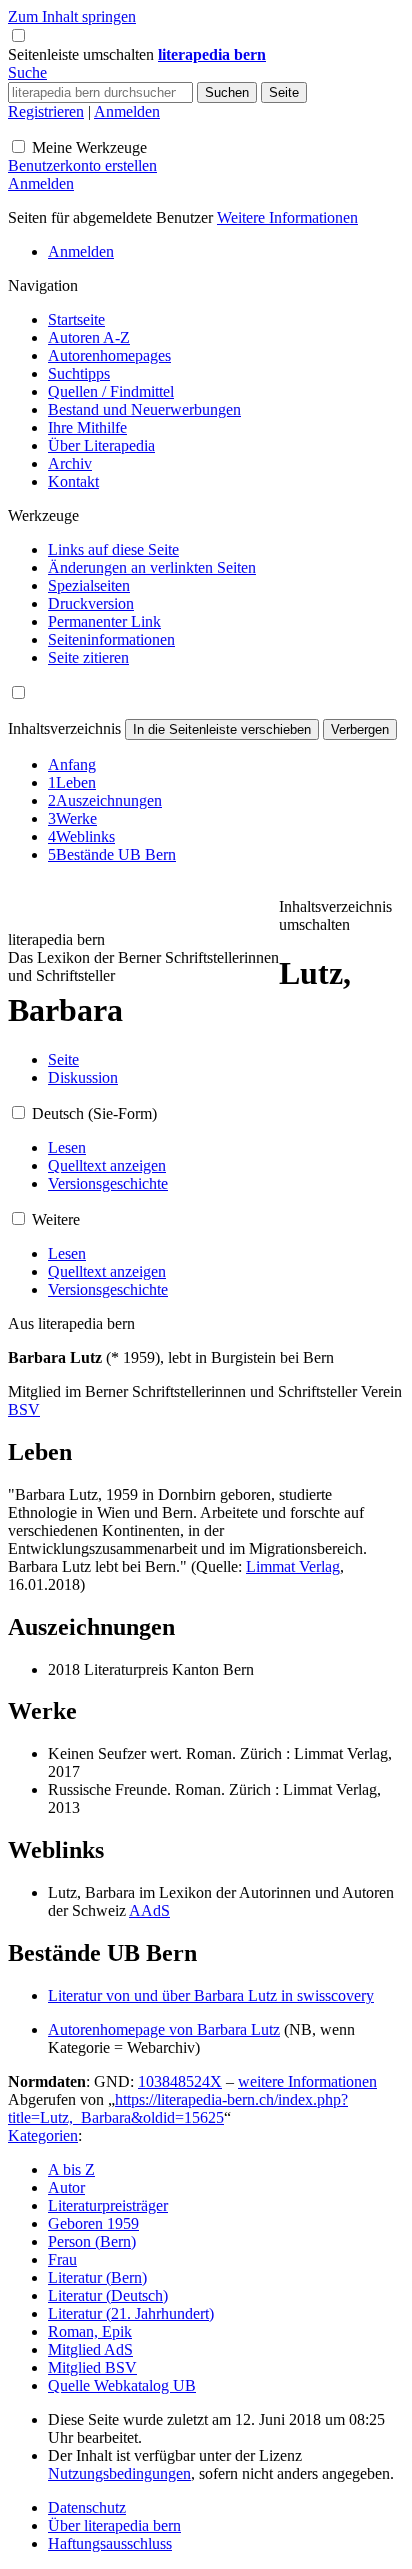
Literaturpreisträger (108, 2205)
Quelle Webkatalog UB (122, 2385)
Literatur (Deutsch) (108, 2295)
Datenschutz (87, 2507)
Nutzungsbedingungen (119, 2473)
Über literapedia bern (114, 2525)
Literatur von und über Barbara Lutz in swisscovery (211, 1995)
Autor (66, 2187)
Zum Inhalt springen (72, 16)
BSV (24, 1409)
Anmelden (127, 111)
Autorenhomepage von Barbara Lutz (164, 2029)
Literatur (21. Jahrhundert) (131, 2313)
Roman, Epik (90, 2331)
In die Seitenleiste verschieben (222, 729)
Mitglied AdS (90, 2349)
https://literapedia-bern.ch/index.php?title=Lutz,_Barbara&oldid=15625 (178, 2108)
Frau (62, 2259)
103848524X (180, 2081)
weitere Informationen (307, 2081)
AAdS (149, 1910)
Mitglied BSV (92, 2367)
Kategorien (43, 2135)
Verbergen (360, 729)
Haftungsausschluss (110, 2543)
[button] (83, 54)
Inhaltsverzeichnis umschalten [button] (335, 915)
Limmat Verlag (293, 1566)
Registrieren (46, 111)
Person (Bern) (92, 2241)
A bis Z (71, 2169)
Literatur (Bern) (97, 2277)
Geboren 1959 (93, 2223)
